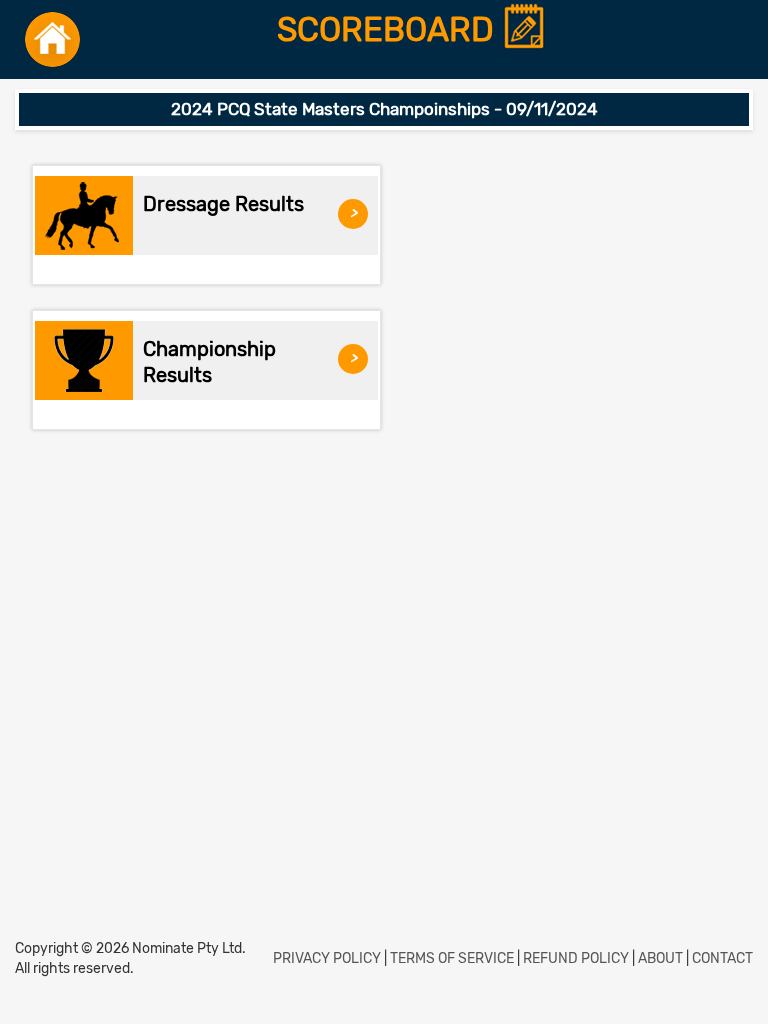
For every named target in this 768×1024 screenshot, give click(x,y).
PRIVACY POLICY (327, 958)
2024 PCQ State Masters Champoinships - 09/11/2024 (384, 109)
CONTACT (722, 958)
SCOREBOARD (389, 30)
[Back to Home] (52, 39)
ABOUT (660, 958)
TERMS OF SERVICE (452, 958)
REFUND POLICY (576, 958)
